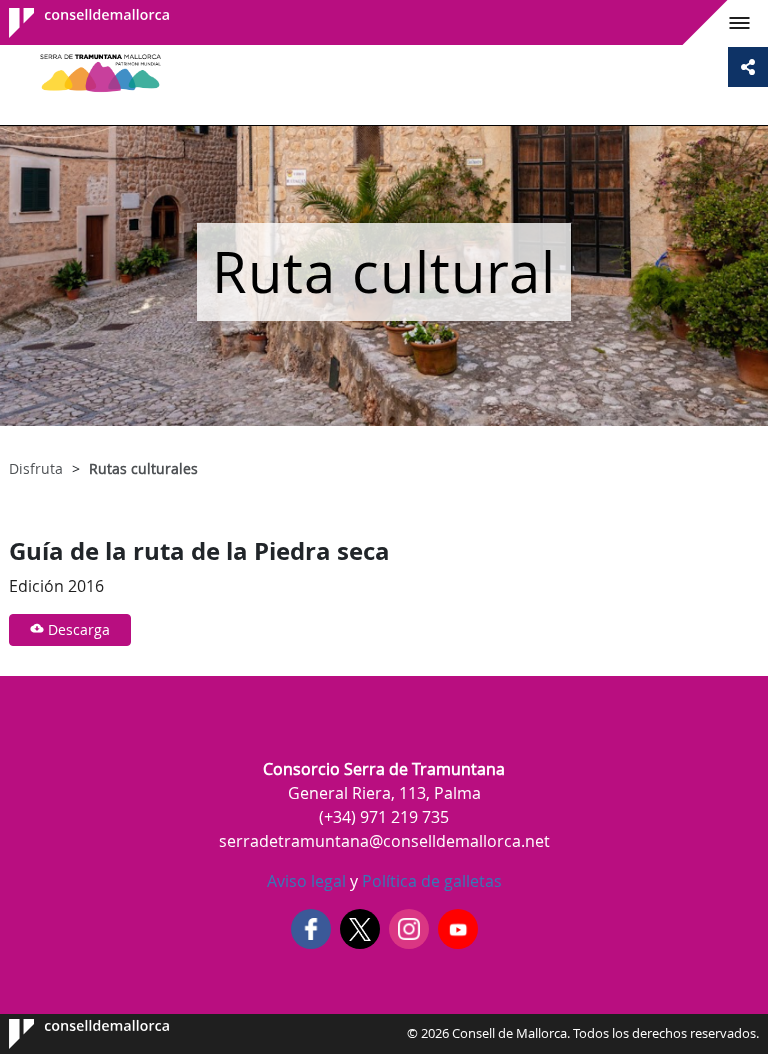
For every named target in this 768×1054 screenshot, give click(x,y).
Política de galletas (430, 881)
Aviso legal (306, 881)
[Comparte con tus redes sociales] (748, 67)
